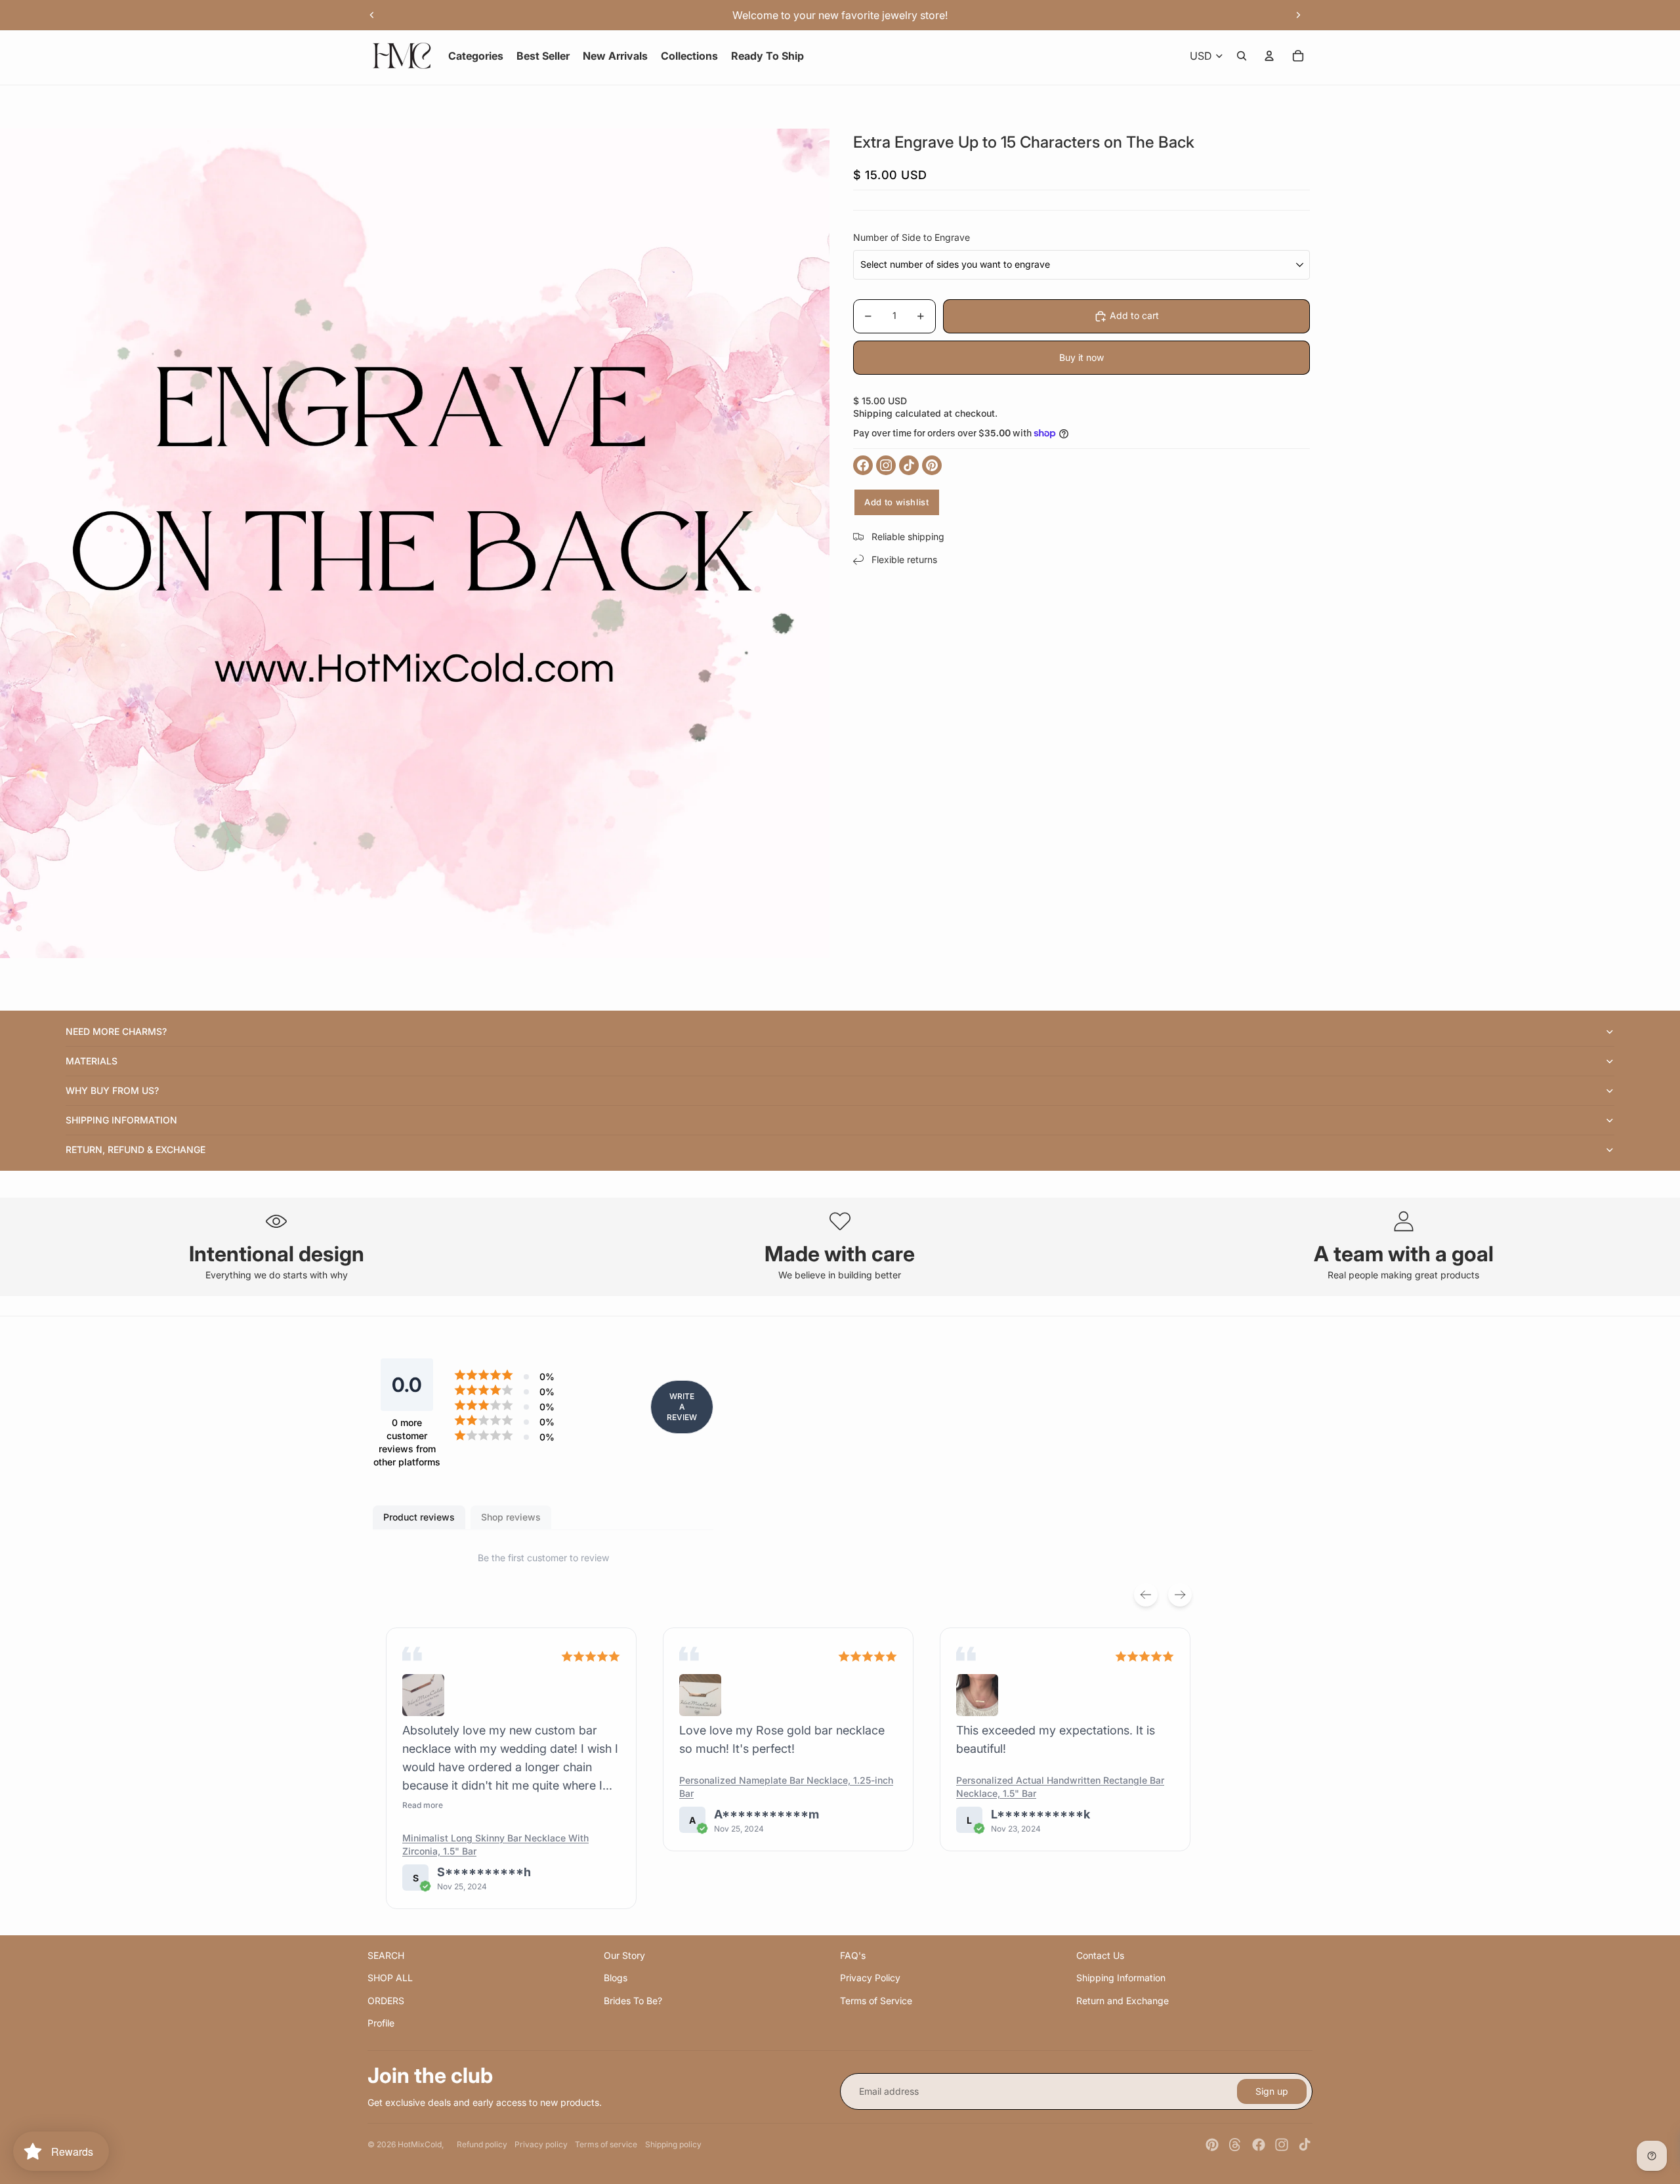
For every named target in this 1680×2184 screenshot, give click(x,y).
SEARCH (386, 1955)
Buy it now (1081, 357)
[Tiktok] (1305, 2145)
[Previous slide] (372, 15)
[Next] (1180, 1595)
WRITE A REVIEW (682, 1407)
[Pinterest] (1212, 2145)
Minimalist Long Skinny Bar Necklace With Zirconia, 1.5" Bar (495, 1844)
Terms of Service (876, 2001)
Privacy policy (541, 2144)
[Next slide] (1298, 15)
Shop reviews (511, 1517)
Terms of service (606, 2144)
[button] (423, 1695)
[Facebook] (1259, 2145)
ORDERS (386, 2001)
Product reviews (419, 1517)
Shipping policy (673, 2144)
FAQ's (853, 1955)
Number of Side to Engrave (912, 237)
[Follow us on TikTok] (909, 465)
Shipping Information (1121, 1978)
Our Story (624, 1955)
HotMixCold (420, 2144)
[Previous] (1146, 1595)
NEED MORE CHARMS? (116, 1031)
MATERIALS (92, 1061)
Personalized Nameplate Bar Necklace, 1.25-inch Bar (786, 1787)
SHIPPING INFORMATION (121, 1120)
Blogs (616, 1978)
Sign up (1272, 2091)
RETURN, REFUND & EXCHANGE (136, 1149)
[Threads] (1235, 2145)
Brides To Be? (633, 2001)
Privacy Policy (870, 1978)
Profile (381, 2023)
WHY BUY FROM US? (112, 1090)
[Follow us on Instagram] (886, 465)
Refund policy (482, 2144)
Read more (423, 1805)
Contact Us (1100, 1955)
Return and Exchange (1123, 2001)
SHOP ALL (390, 1978)
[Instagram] (1282, 2145)
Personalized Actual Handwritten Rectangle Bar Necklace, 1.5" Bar (1060, 1787)
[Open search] (1242, 56)
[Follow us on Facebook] (863, 465)
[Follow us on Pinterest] (932, 465)
